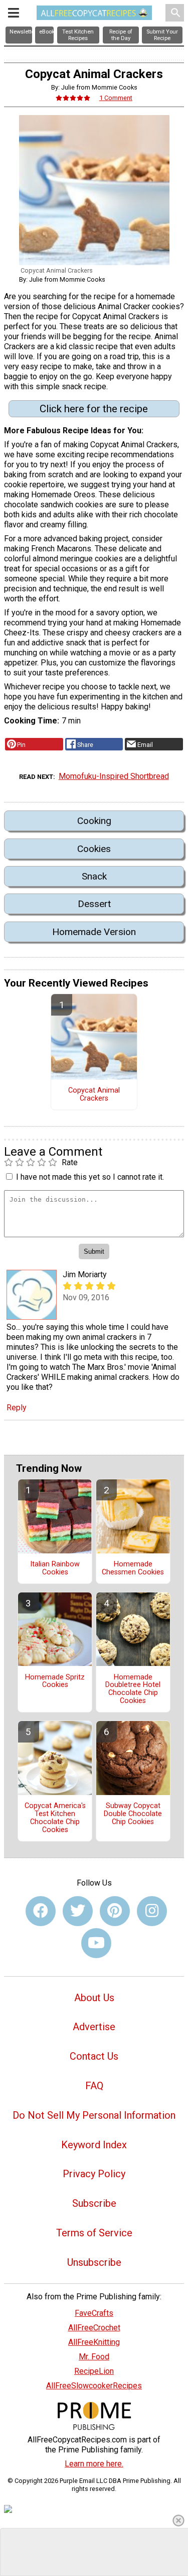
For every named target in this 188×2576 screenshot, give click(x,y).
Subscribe (94, 2203)
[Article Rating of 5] (73, 98)
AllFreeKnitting (94, 2342)
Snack (94, 876)
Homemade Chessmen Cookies (133, 1568)
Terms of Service (94, 2233)
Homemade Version (94, 932)
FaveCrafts (94, 2313)
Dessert (94, 904)
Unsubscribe (94, 2262)
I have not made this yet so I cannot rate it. (90, 1177)
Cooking (94, 821)
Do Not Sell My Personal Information (94, 2115)
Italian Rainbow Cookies (55, 1568)
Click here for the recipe (94, 409)
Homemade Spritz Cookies (55, 1681)
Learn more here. (94, 2464)
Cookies (94, 849)
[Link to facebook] (41, 1911)
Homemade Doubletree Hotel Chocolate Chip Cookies (133, 1689)
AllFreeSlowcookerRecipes (94, 2386)
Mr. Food (94, 2357)
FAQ (94, 2086)
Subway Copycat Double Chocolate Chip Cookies (133, 1814)
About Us (94, 1998)
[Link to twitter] (78, 1911)
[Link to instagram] (152, 1911)
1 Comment (116, 98)
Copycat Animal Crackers (94, 1095)
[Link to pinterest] (115, 1911)
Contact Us (94, 2056)
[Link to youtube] (96, 1943)
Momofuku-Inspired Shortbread (114, 776)
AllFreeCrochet (94, 2328)
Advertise (94, 2027)
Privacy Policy (94, 2174)
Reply (17, 1408)
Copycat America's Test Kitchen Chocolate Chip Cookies (55, 1818)
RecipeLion (94, 2371)
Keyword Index (94, 2145)
